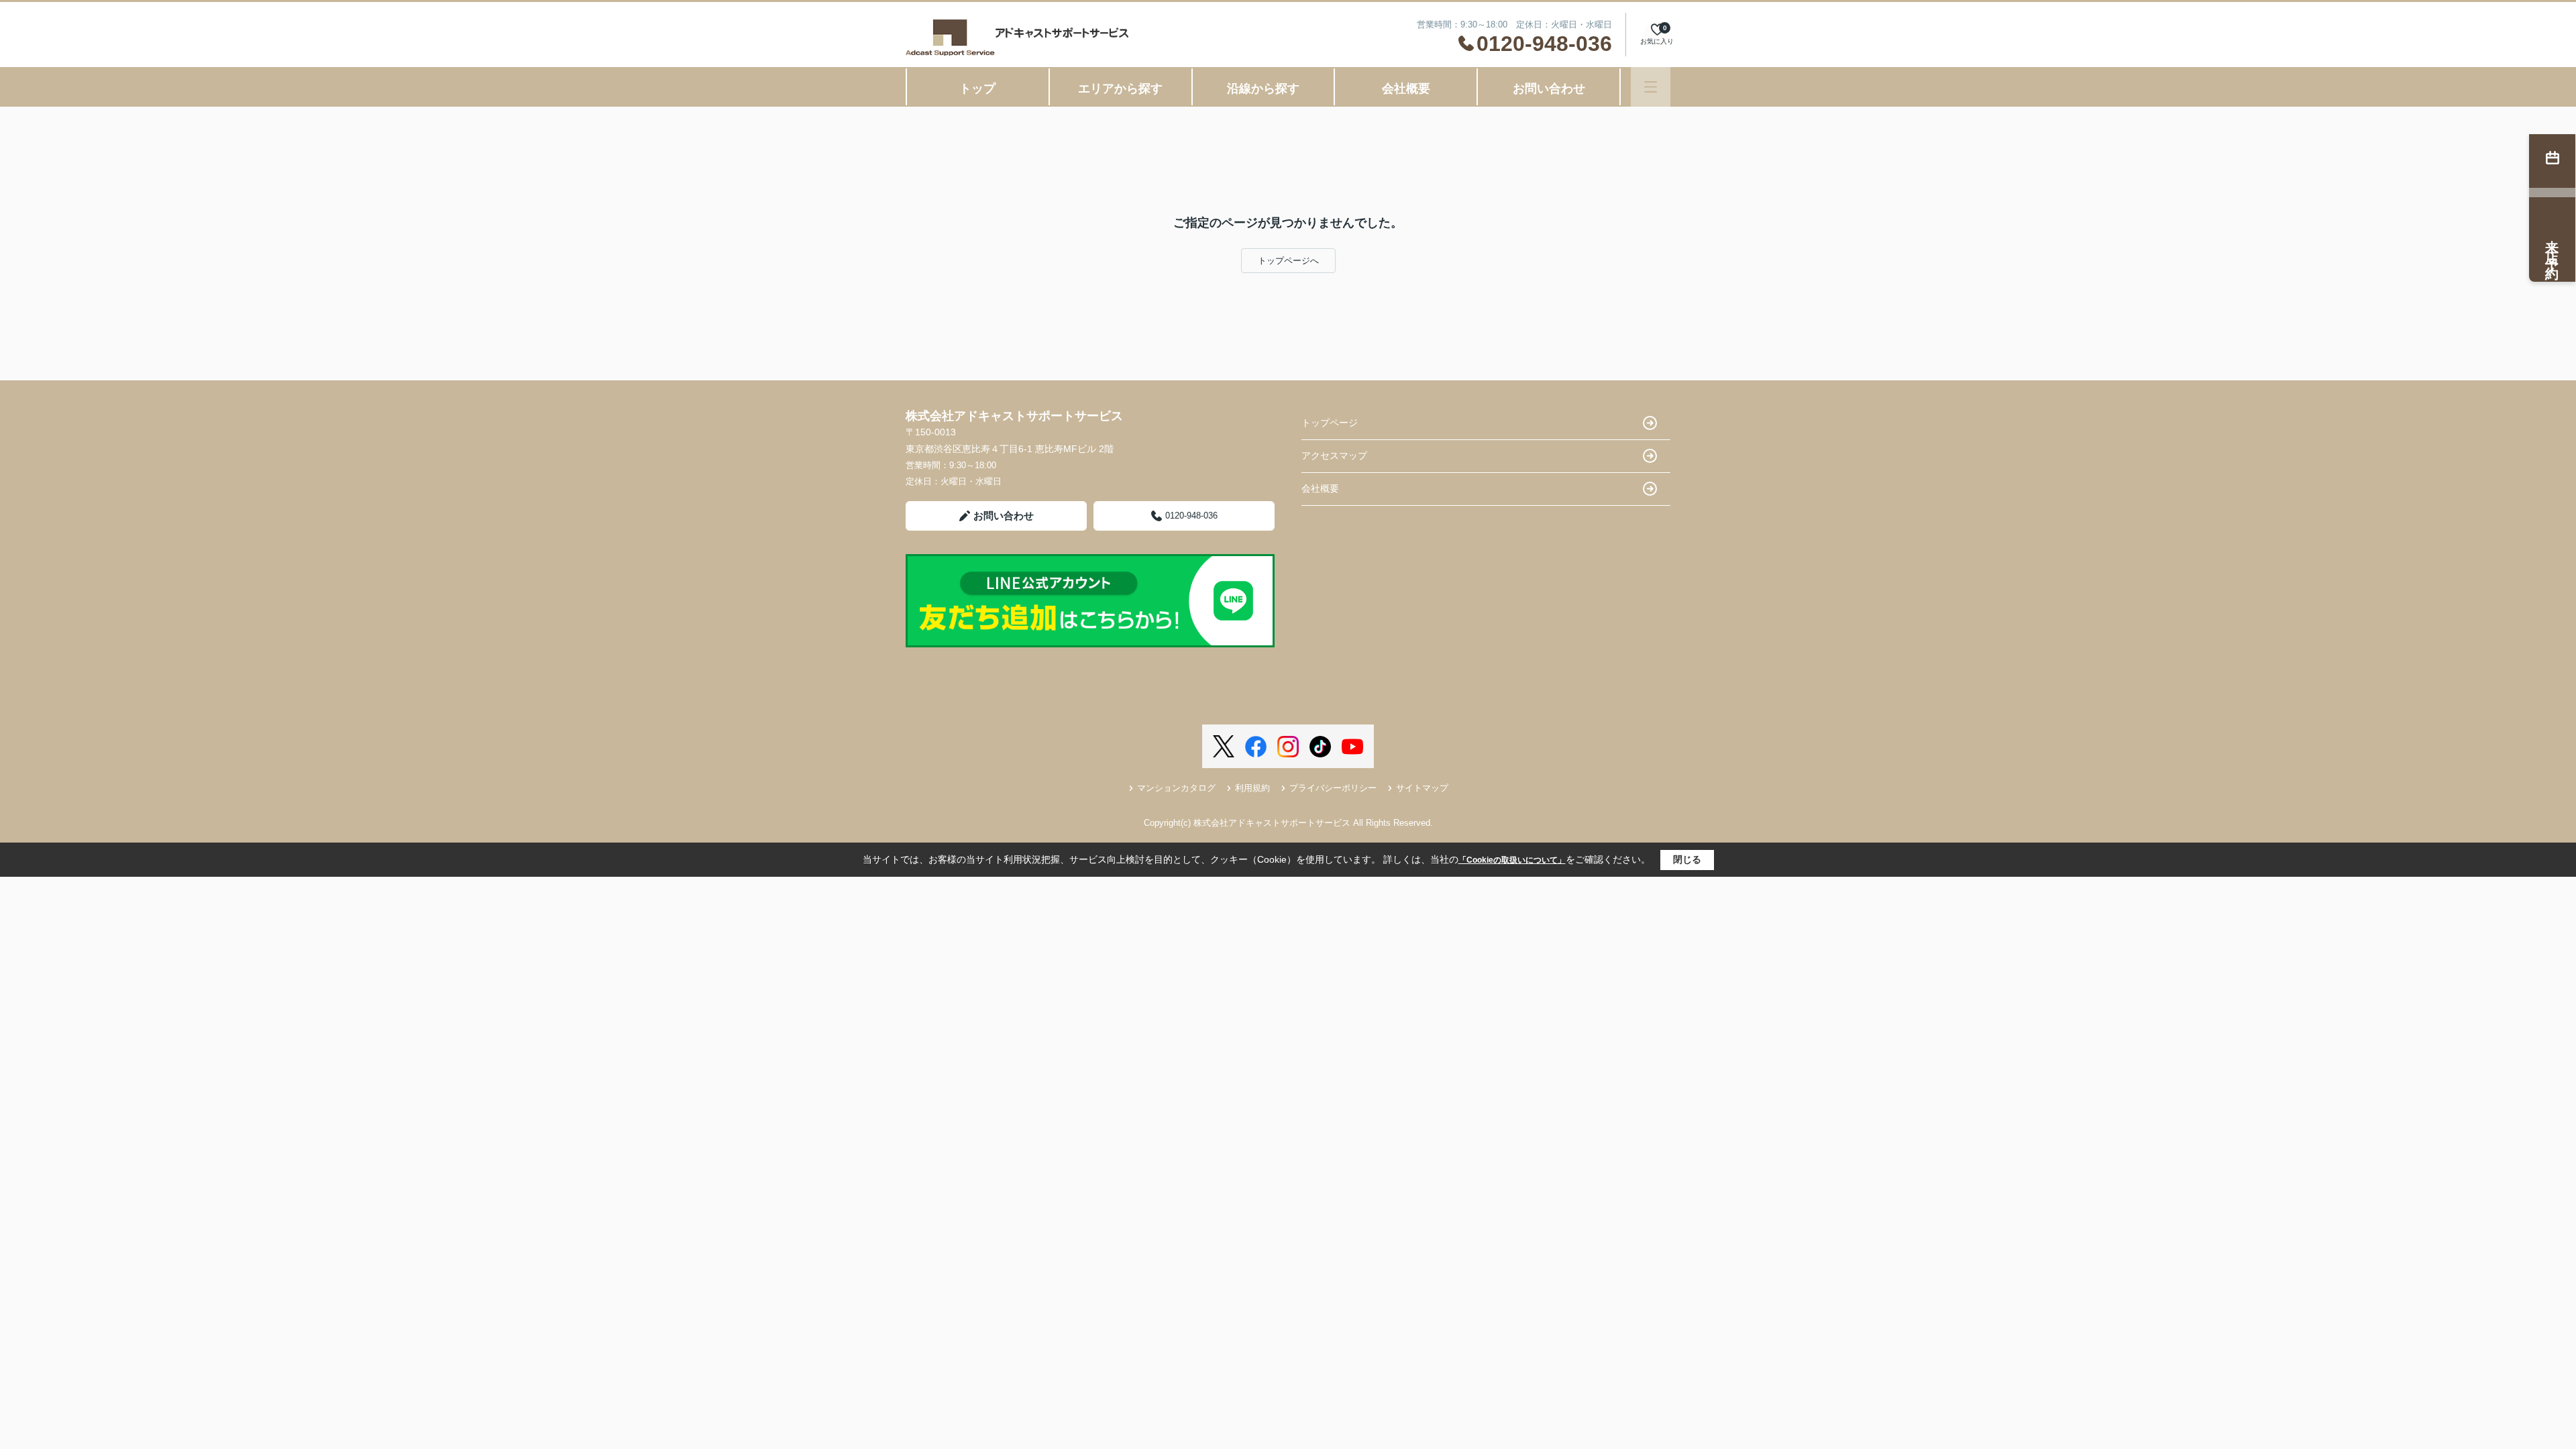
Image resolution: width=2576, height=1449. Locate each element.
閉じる (1687, 859)
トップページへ (1288, 261)
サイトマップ (1422, 788)
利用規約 (1252, 788)
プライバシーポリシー (1333, 788)
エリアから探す (1120, 89)
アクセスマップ (1334, 455)
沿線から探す (1263, 89)
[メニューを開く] (1651, 87)
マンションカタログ (1176, 788)
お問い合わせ (1549, 89)
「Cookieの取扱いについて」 (1512, 860)
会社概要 (1406, 89)
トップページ (1330, 423)
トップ (977, 89)
